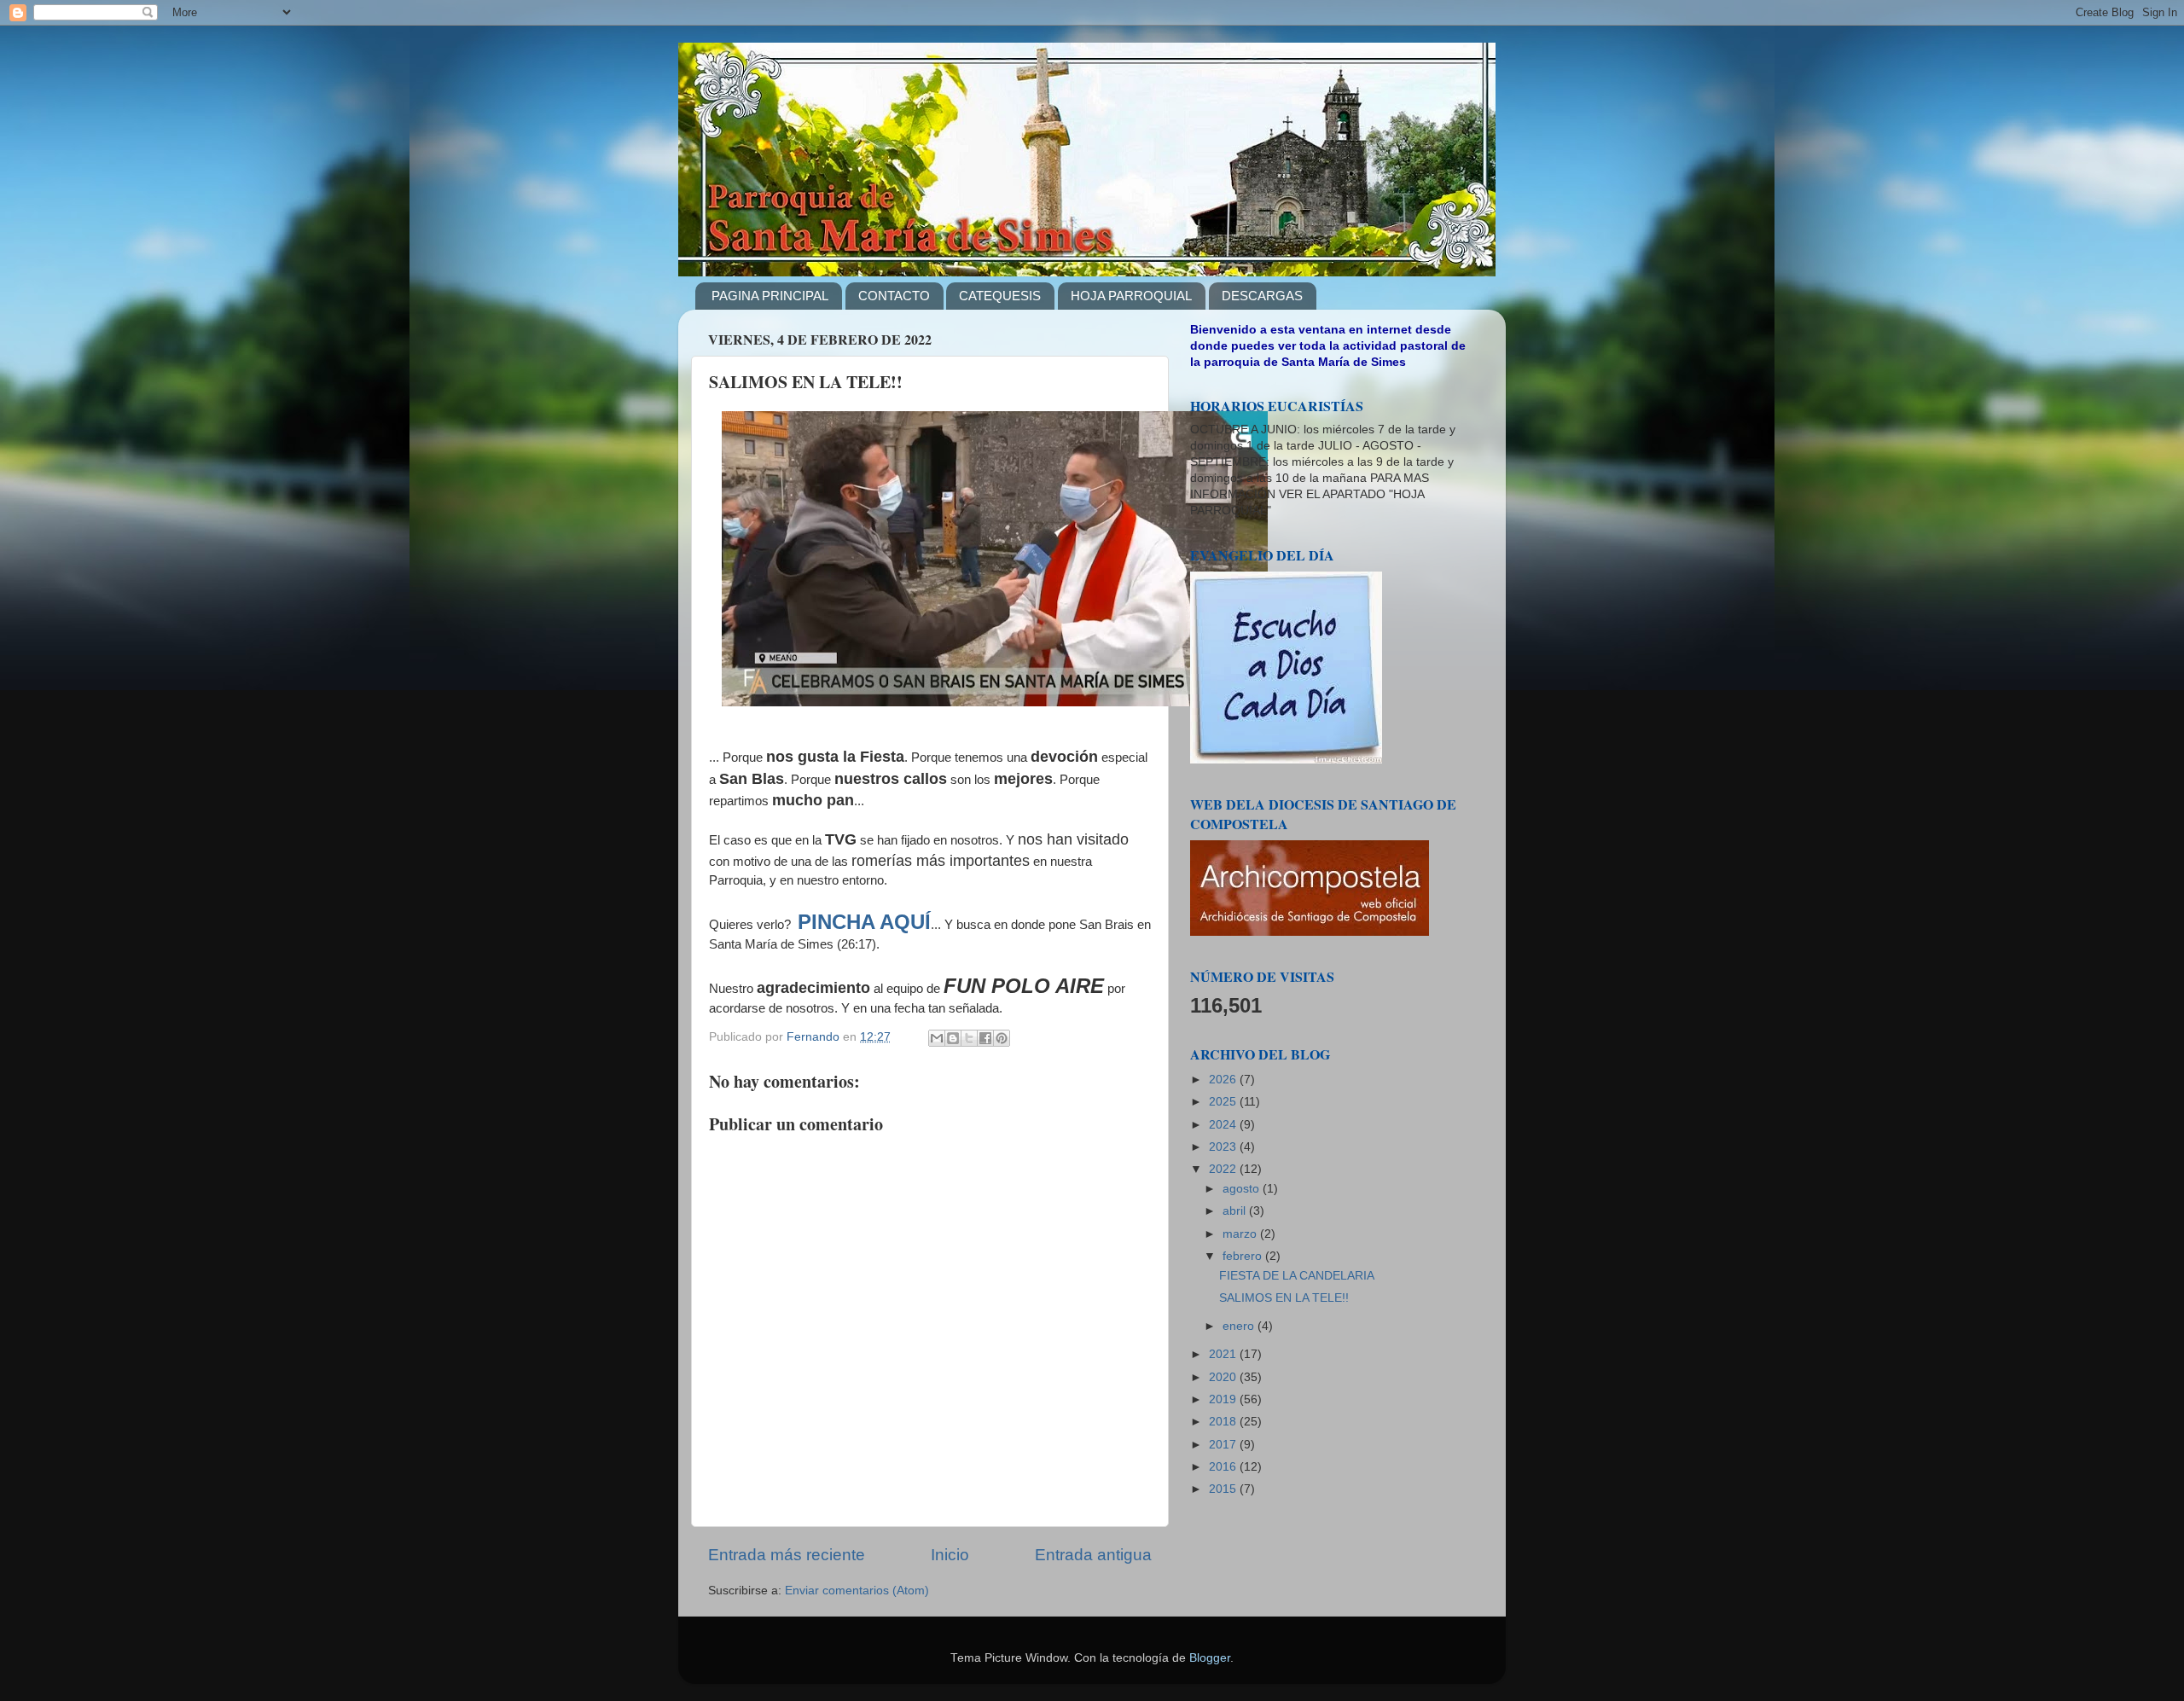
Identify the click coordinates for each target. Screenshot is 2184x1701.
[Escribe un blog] (953, 1038)
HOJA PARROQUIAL (1131, 296)
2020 (1224, 1377)
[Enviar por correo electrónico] (937, 1038)
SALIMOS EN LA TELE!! (1284, 1298)
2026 (1224, 1080)
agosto (1243, 1189)
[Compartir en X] (969, 1038)
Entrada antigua (1093, 1555)
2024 (1224, 1125)
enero (1240, 1326)
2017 (1224, 1445)
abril (1236, 1211)
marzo (1241, 1234)
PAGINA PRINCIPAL (770, 296)
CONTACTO (894, 296)
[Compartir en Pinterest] (1002, 1038)
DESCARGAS (1262, 296)
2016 (1224, 1467)
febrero (1244, 1256)
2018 (1224, 1422)
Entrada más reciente (787, 1555)
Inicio (950, 1555)
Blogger (1210, 1658)
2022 (1224, 1169)
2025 (1224, 1102)
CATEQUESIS (1000, 296)
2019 (1224, 1399)
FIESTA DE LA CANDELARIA (1297, 1276)
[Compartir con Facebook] (985, 1038)
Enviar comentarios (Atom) (857, 1591)
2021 (1224, 1354)
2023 (1224, 1147)
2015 (1224, 1489)
